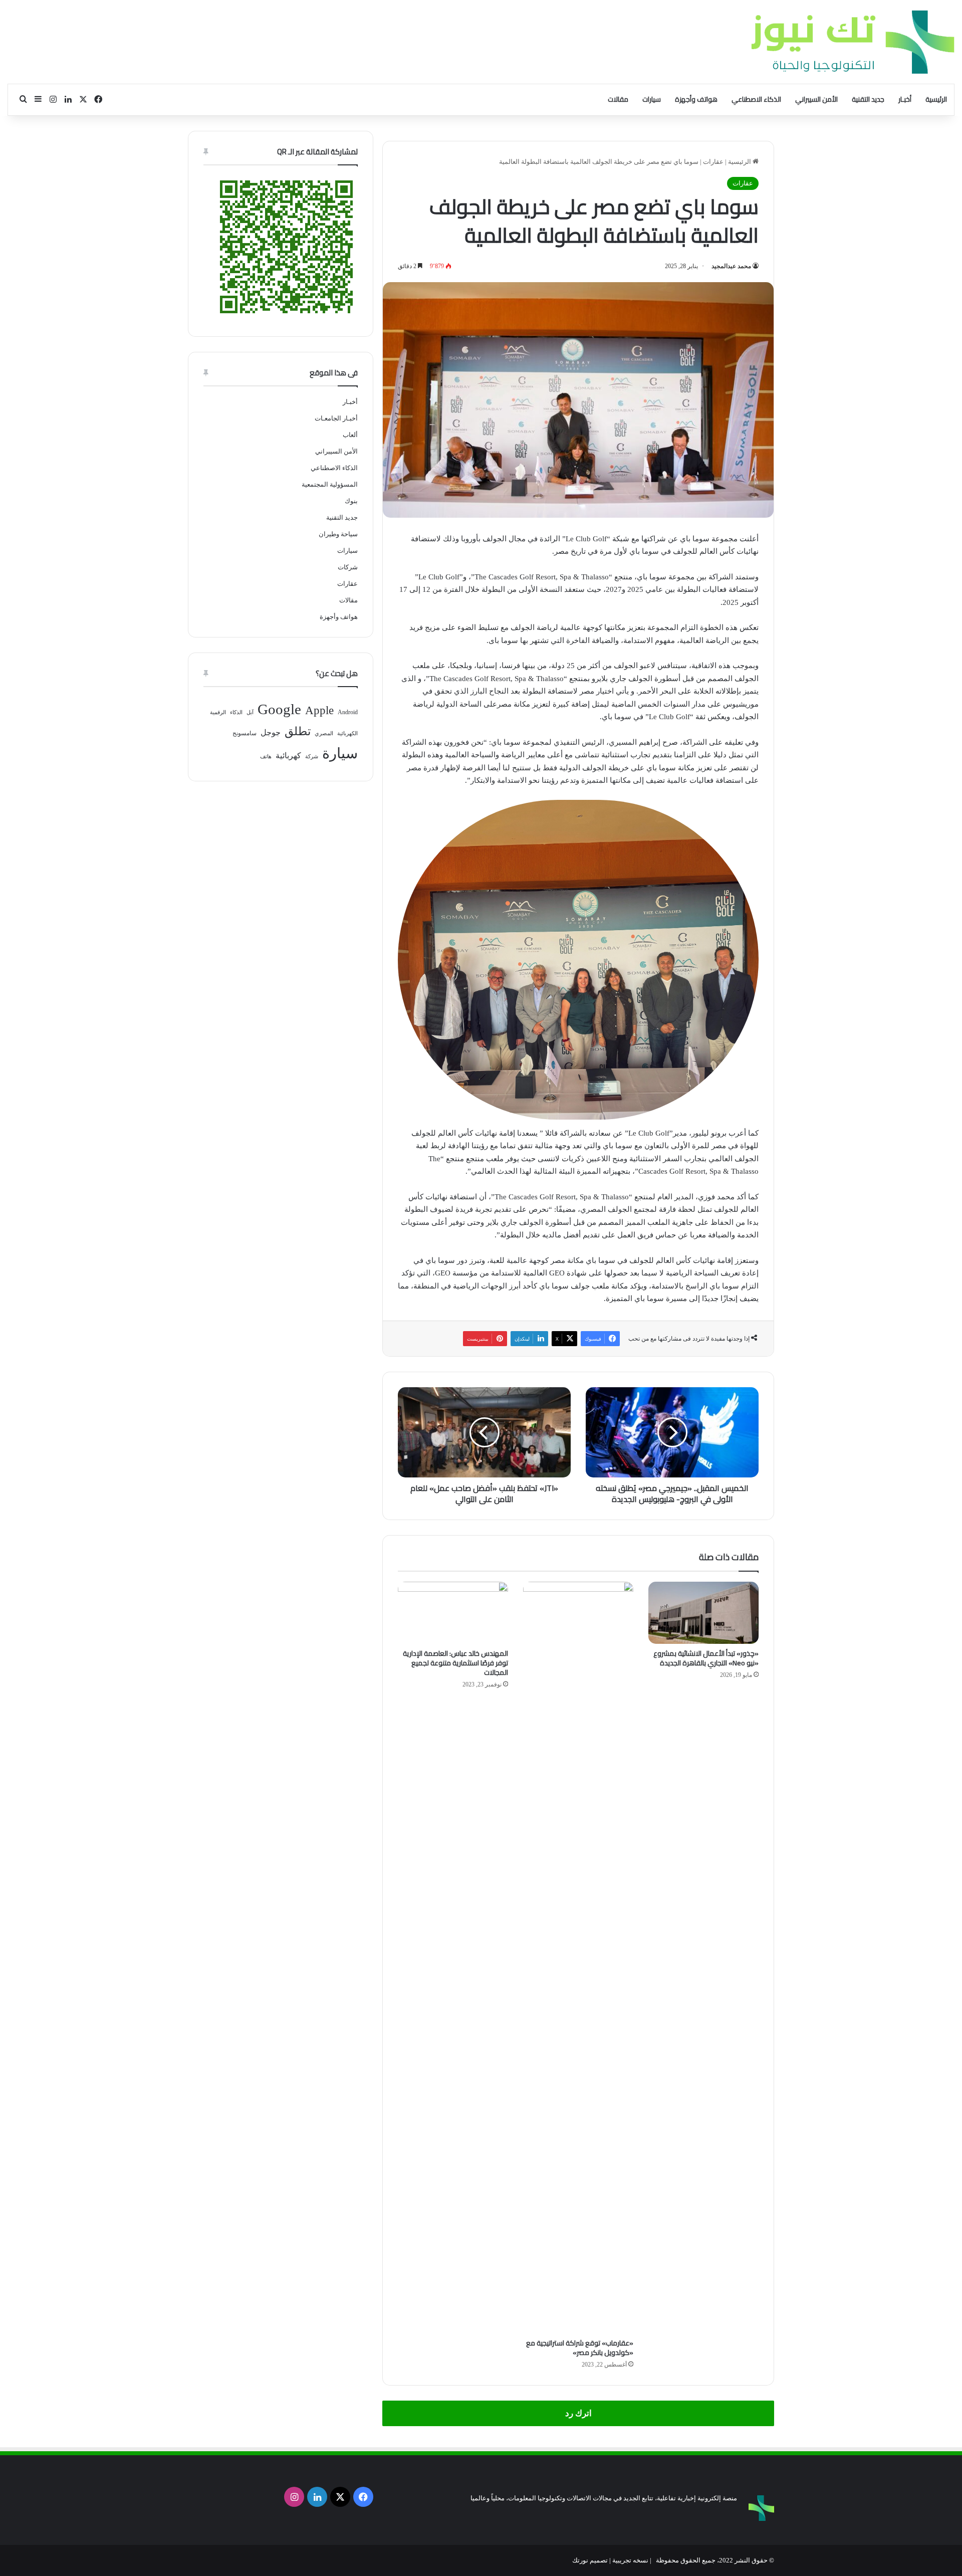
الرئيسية (936, 99)
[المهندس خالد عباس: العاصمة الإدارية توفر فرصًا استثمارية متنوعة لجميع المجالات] (453, 1613)
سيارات (652, 99)
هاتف (266, 757)
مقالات (618, 99)
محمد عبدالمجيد (731, 266)
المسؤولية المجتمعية (330, 484)
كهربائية (288, 756)
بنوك (351, 501)
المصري (324, 733)
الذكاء (236, 712)
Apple (319, 710)
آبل (250, 712)
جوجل (271, 732)
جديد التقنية (868, 99)
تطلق (298, 731)
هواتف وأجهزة (696, 99)
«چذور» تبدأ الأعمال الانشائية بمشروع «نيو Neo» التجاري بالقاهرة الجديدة (706, 1658)
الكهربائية (347, 733)
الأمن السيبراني (816, 99)
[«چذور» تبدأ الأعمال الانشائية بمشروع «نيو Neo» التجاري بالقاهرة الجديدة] (703, 1613)
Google (279, 709)
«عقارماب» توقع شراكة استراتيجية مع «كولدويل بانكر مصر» (580, 2348)
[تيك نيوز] (853, 42)
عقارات (713, 162)
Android (348, 712)
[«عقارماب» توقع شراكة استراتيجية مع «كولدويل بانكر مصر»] (578, 1958)
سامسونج (245, 733)
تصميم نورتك (590, 2560)
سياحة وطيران (338, 534)
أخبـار (905, 99)
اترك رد (578, 2413)
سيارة (340, 753)
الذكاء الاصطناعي (756, 99)
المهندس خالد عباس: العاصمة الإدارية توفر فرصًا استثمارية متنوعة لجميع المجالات (455, 1663)
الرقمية (218, 712)
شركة (312, 757)
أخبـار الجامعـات (336, 418)
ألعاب (350, 435)
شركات (348, 567)
